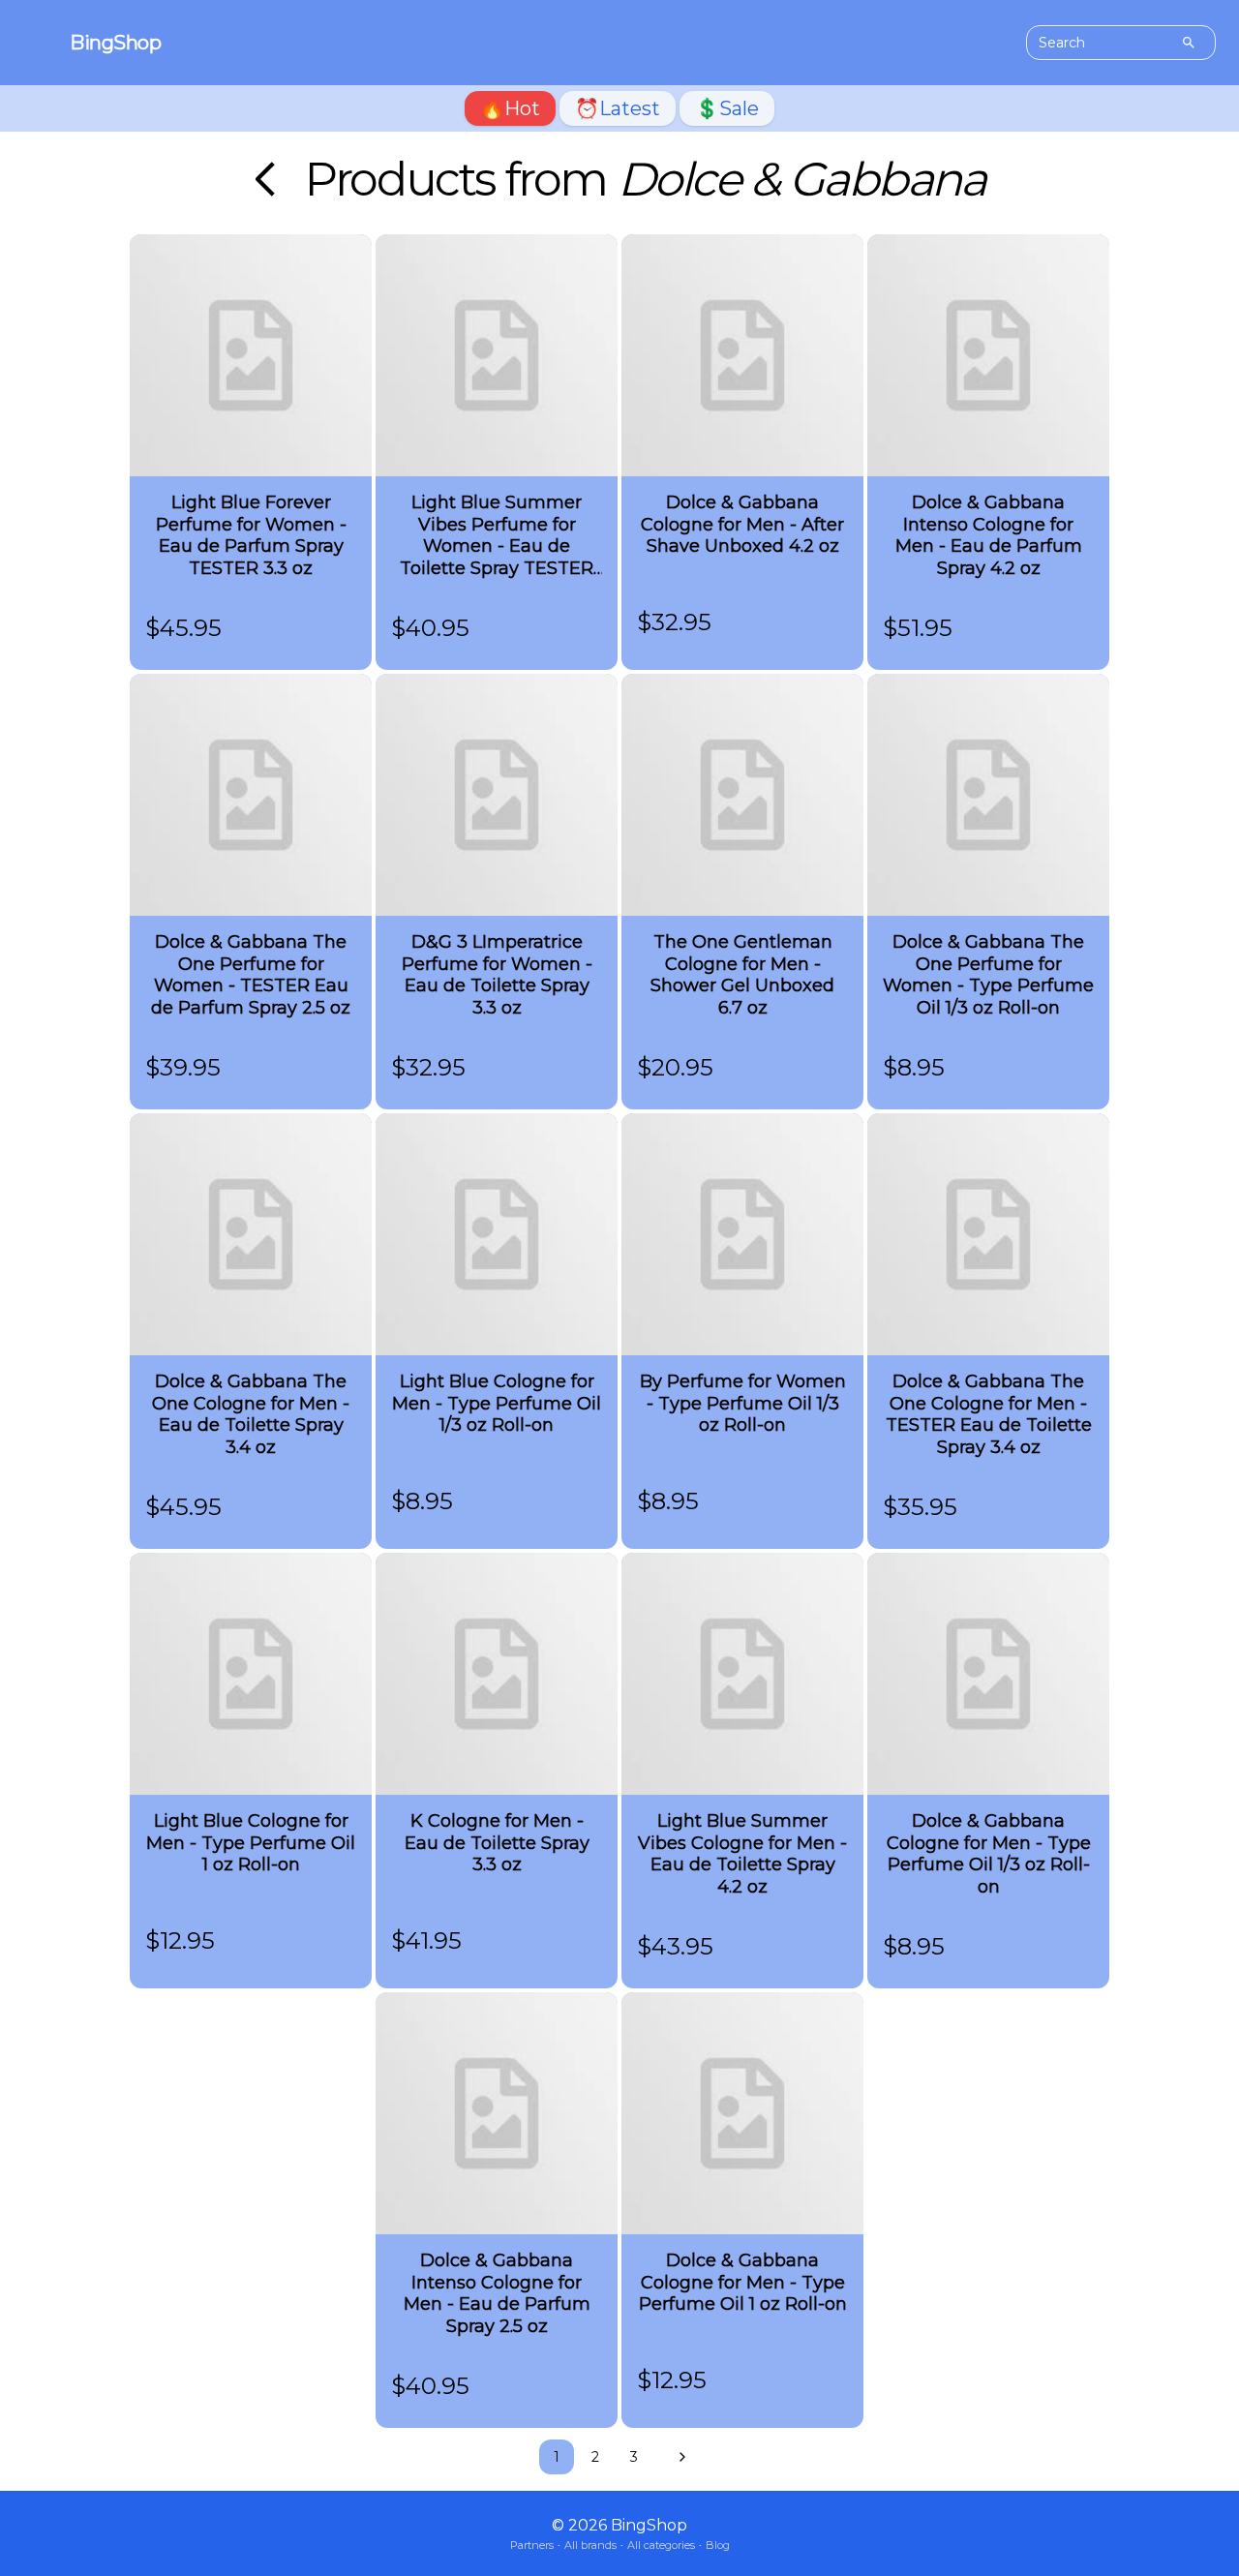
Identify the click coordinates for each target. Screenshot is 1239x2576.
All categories (661, 2545)
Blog (718, 2545)
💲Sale (727, 108)
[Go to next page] (678, 2457)
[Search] (1189, 43)
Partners (532, 2545)
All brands (590, 2545)
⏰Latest (618, 108)
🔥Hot (510, 108)
